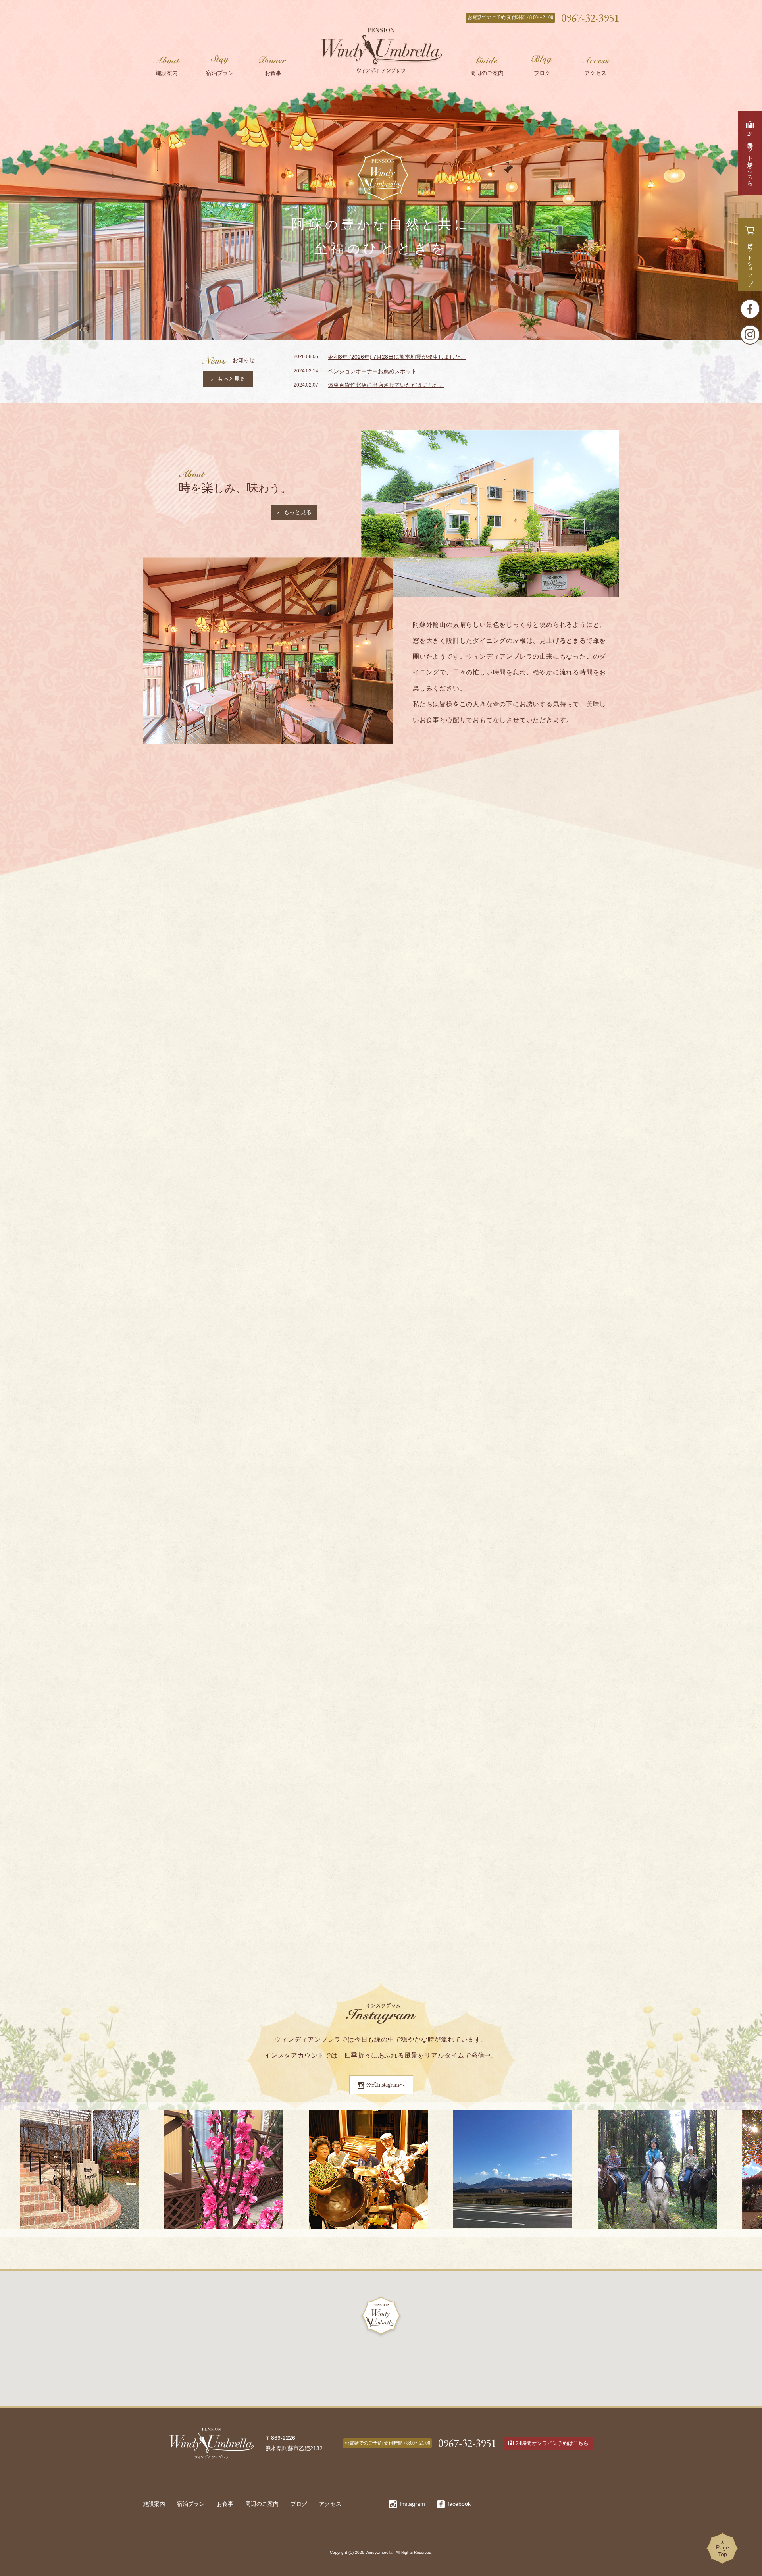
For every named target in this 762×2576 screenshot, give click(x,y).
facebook (459, 2504)
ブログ (299, 2504)
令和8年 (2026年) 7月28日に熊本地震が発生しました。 (397, 357)
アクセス (330, 2504)
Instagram (412, 2504)
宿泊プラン (191, 2504)
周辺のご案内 (262, 2504)
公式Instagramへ (385, 2085)
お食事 (225, 2504)
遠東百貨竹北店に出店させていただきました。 (386, 385)
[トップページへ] (381, 50)
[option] (208, 1842)
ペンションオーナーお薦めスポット (372, 371)
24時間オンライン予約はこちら (552, 2443)
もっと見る (231, 379)
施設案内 (154, 2504)
